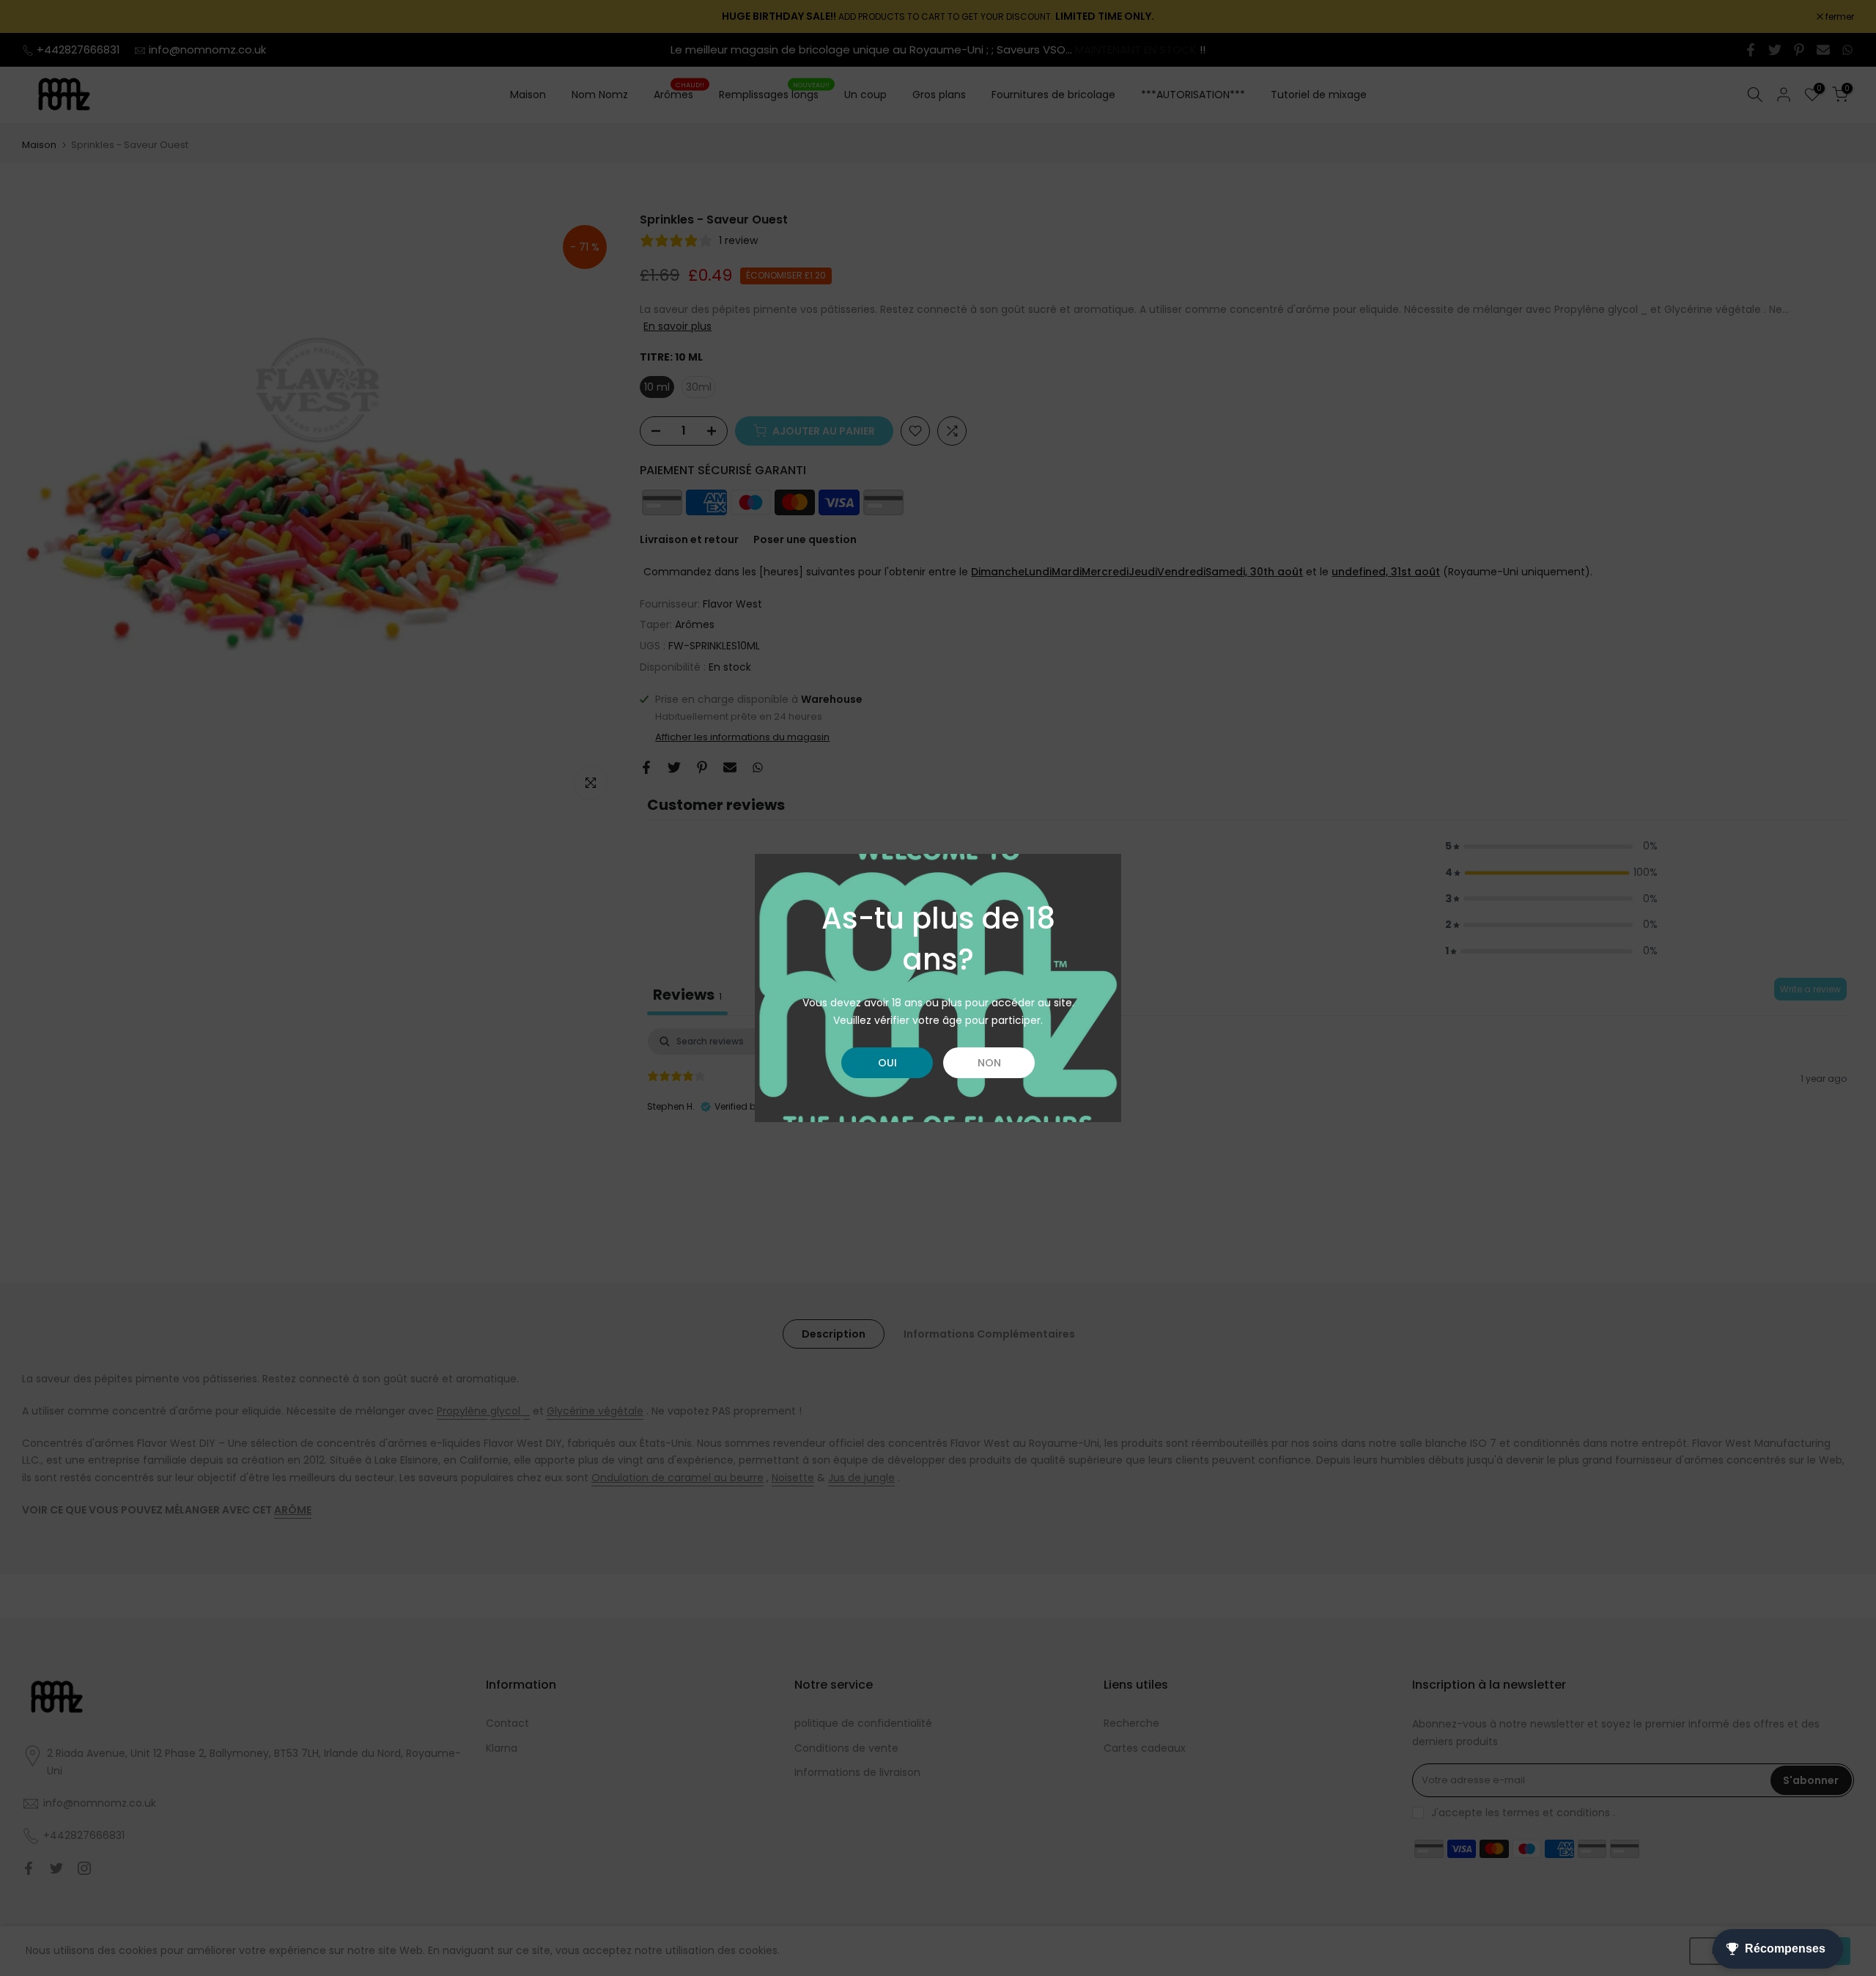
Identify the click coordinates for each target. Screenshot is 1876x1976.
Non (989, 1063)
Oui (887, 1063)
